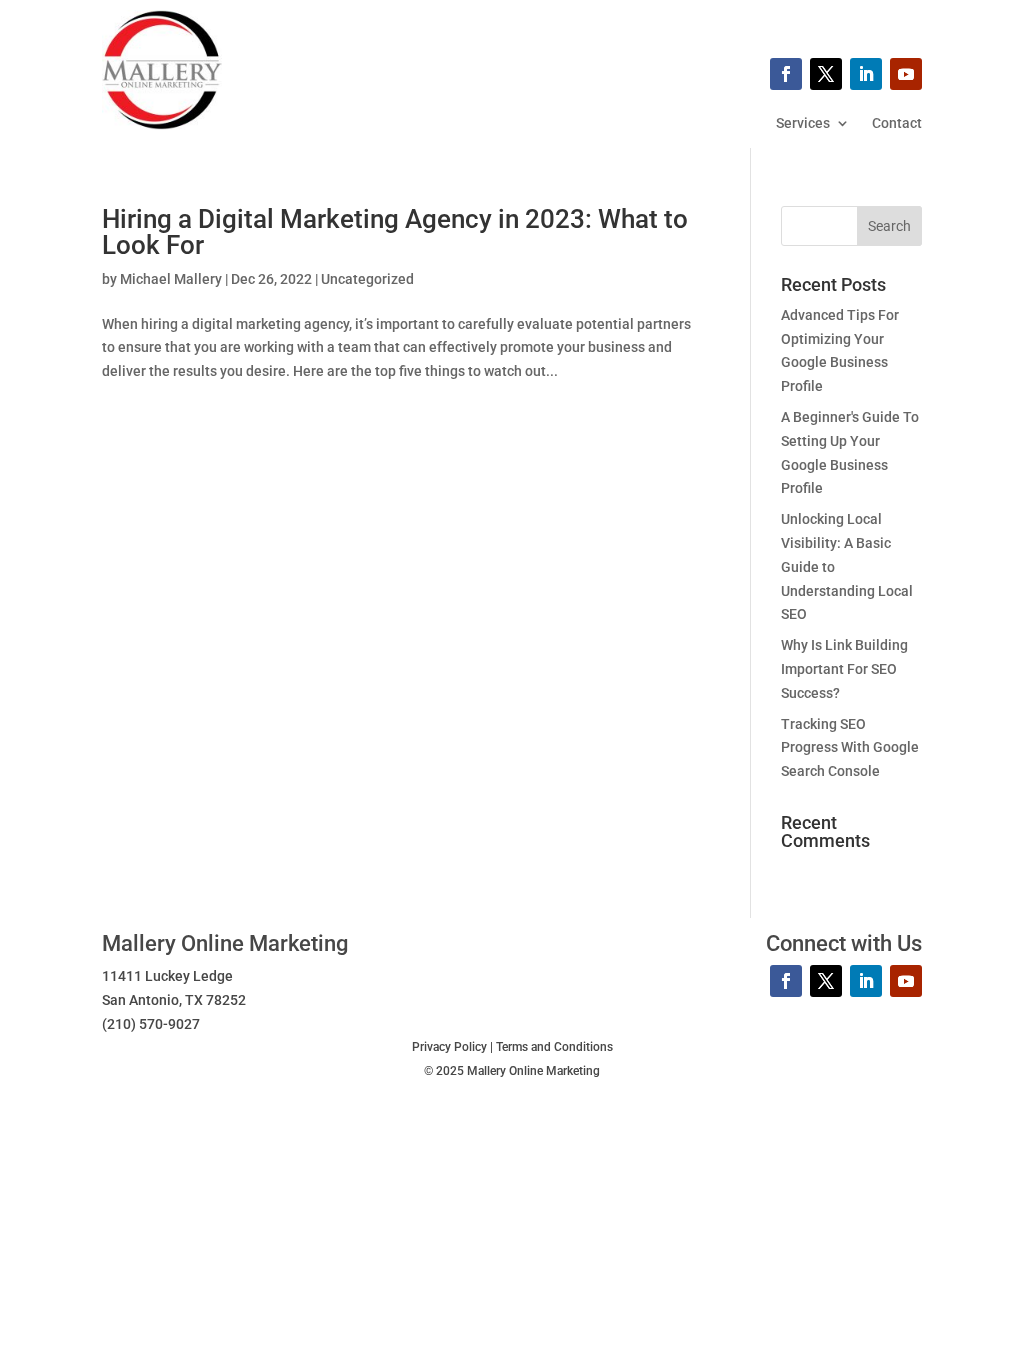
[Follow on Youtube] (906, 74)
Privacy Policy (449, 1047)
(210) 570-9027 (151, 1024)
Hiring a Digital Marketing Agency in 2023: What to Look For (395, 232)
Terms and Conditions (554, 1047)
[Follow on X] (826, 74)
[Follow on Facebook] (786, 74)
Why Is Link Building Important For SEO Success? (844, 669)
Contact (897, 123)
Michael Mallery (171, 279)
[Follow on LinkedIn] (866, 74)
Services (803, 123)
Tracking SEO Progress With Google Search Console (850, 748)
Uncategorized (367, 279)
